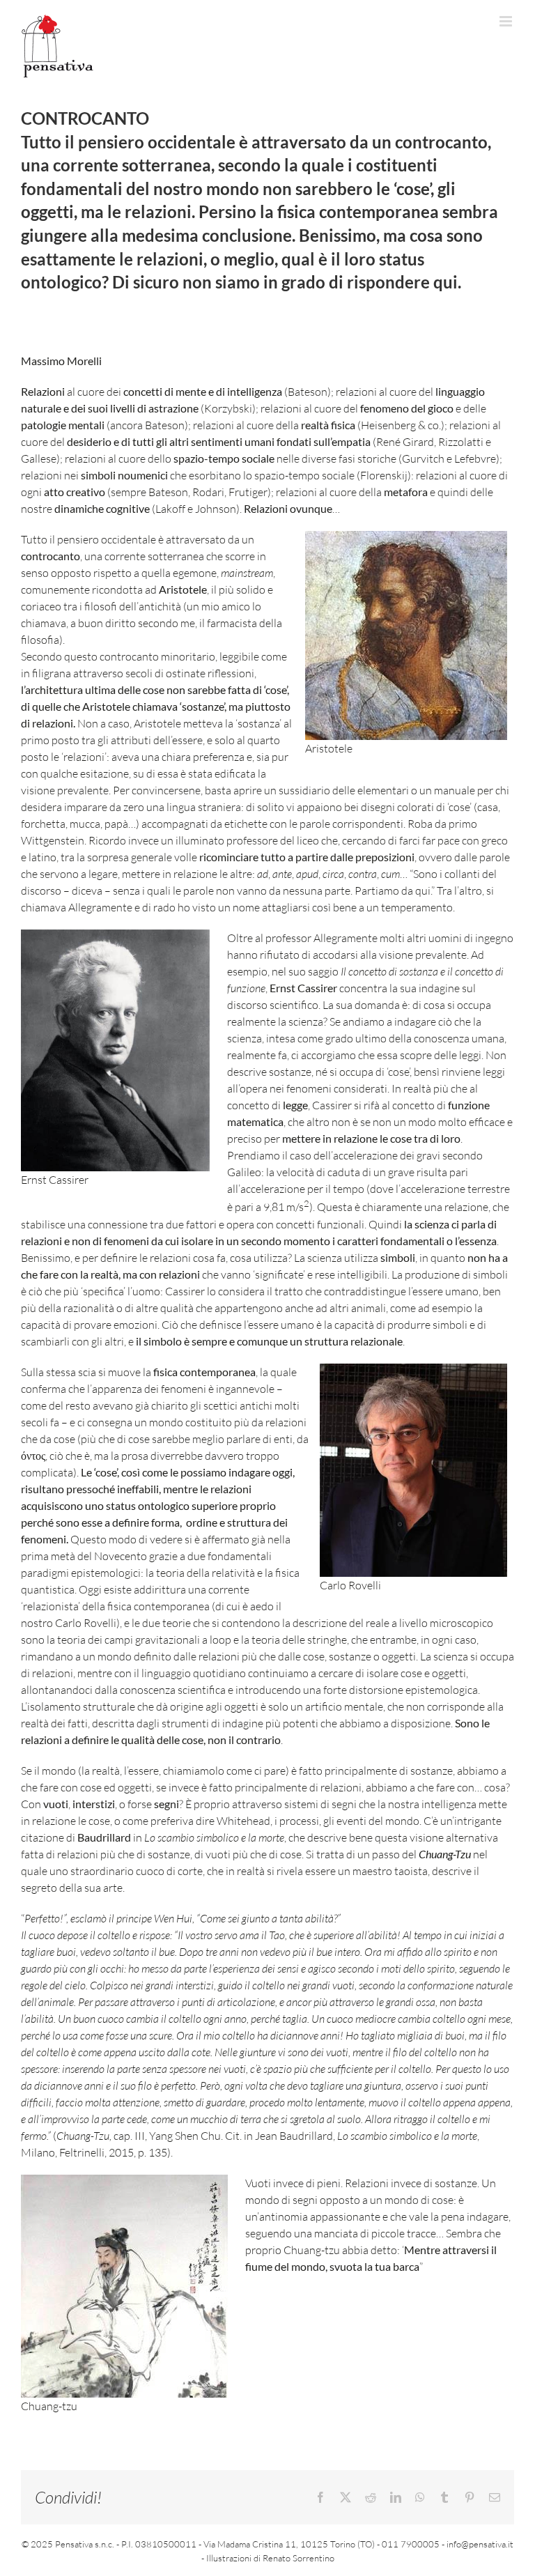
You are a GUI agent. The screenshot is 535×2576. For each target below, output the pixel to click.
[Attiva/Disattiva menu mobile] (507, 21)
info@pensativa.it (480, 2544)
